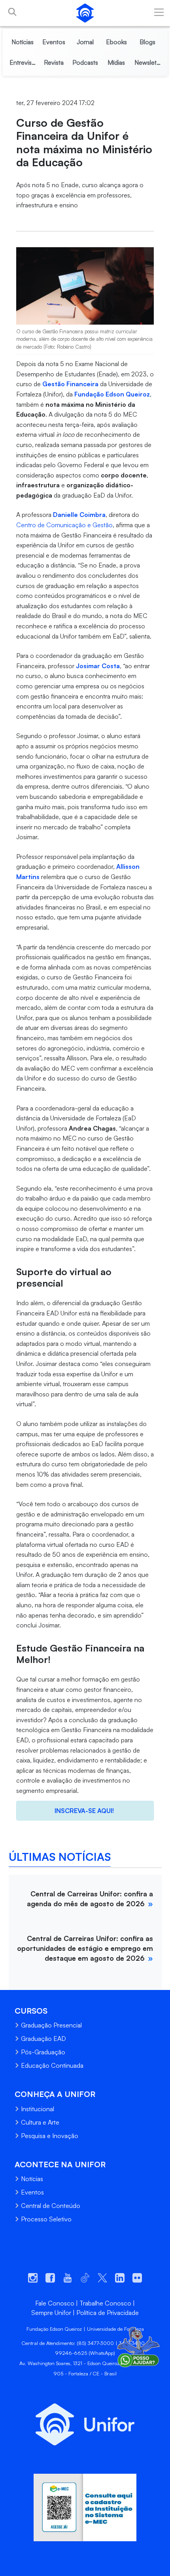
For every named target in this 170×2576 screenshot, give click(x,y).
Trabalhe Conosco (105, 2303)
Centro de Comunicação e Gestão (64, 525)
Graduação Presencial (51, 2025)
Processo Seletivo (46, 2219)
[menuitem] (23, 42)
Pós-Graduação (43, 2052)
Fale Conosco (55, 2303)
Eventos (32, 2192)
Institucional (38, 2109)
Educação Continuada (52, 2065)
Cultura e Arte (40, 2122)
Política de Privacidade (108, 2313)
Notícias (32, 2179)
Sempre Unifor (51, 2313)
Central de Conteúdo (51, 2206)
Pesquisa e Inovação (50, 2136)
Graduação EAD (43, 2039)
